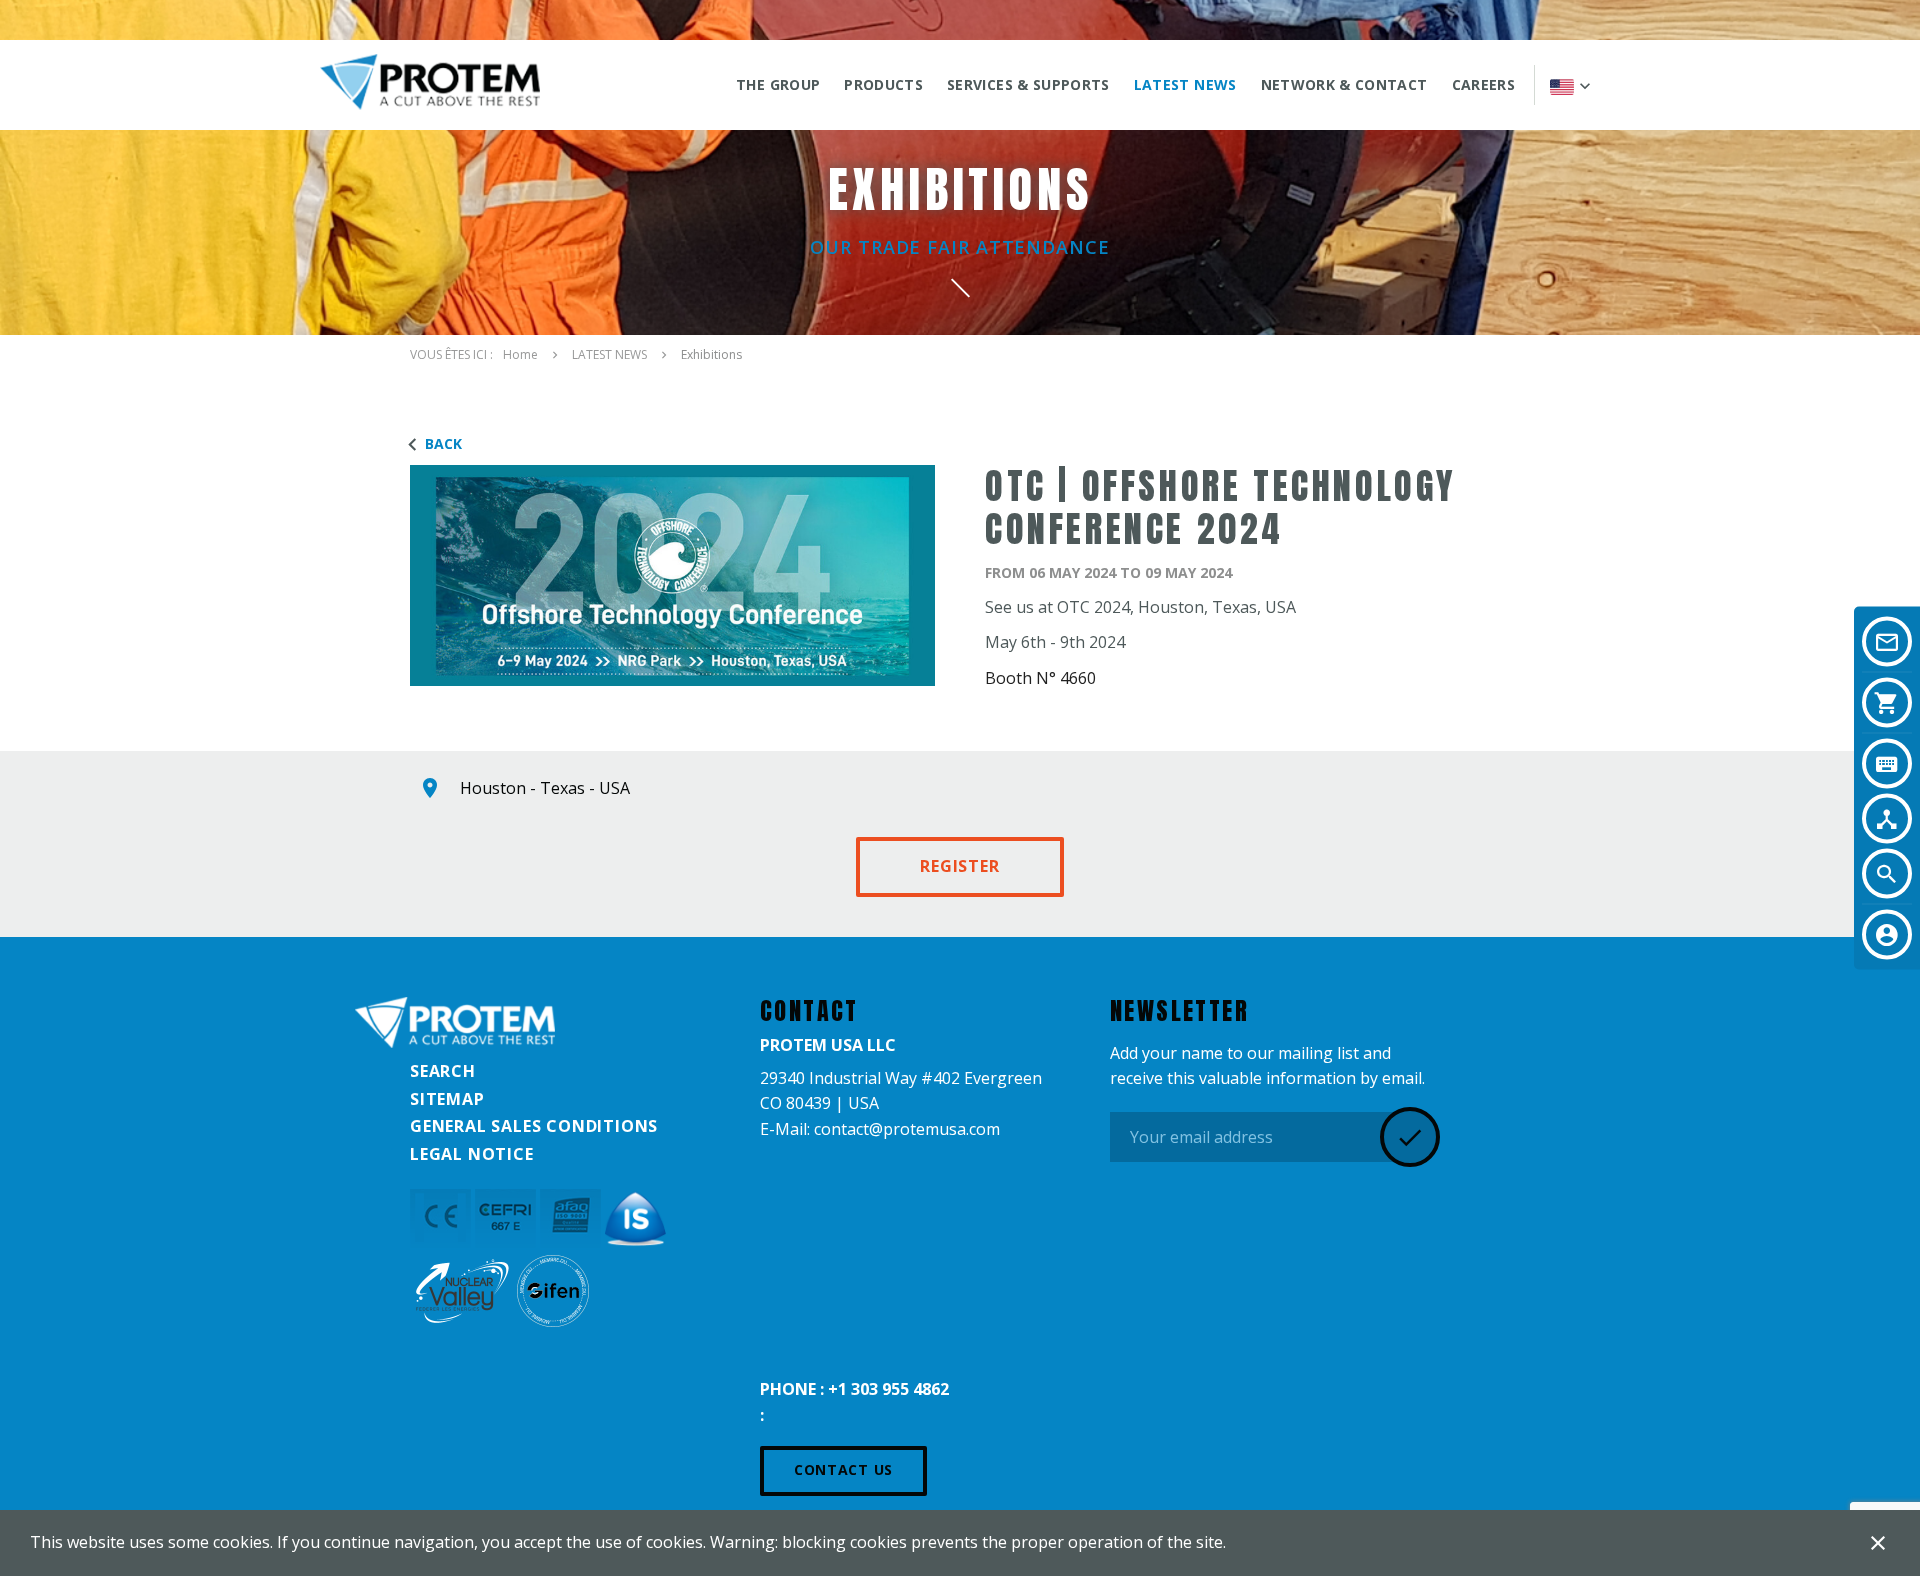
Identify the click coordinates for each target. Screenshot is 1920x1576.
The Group (778, 84)
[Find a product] (1887, 764)
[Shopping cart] (1887, 703)
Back (443, 443)
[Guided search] (1887, 819)
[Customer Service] (1887, 935)
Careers (1483, 84)
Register (959, 866)
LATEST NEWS (1185, 84)
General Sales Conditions (534, 1126)
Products (883, 84)
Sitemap (447, 1099)
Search (443, 1071)
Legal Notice (472, 1154)
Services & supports (1028, 84)
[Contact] (1887, 642)
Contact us (843, 1469)
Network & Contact (1344, 84)
